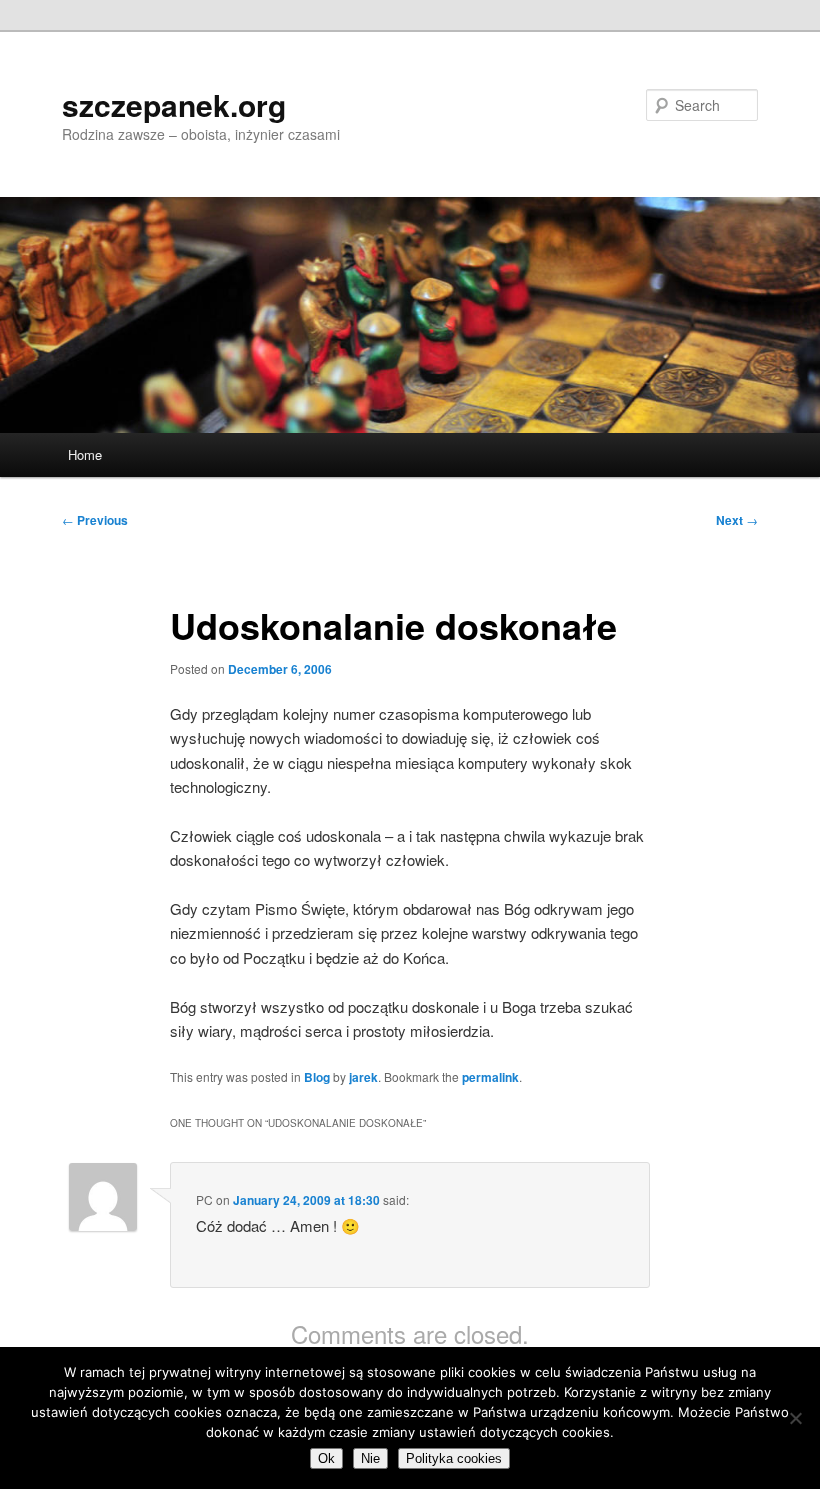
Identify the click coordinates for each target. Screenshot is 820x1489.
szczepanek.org (174, 104)
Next (737, 520)
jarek (363, 1077)
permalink (490, 1077)
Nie (370, 1458)
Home (85, 454)
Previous (95, 520)
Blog (317, 1077)
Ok (326, 1458)
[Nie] (795, 1418)
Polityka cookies (454, 1458)
